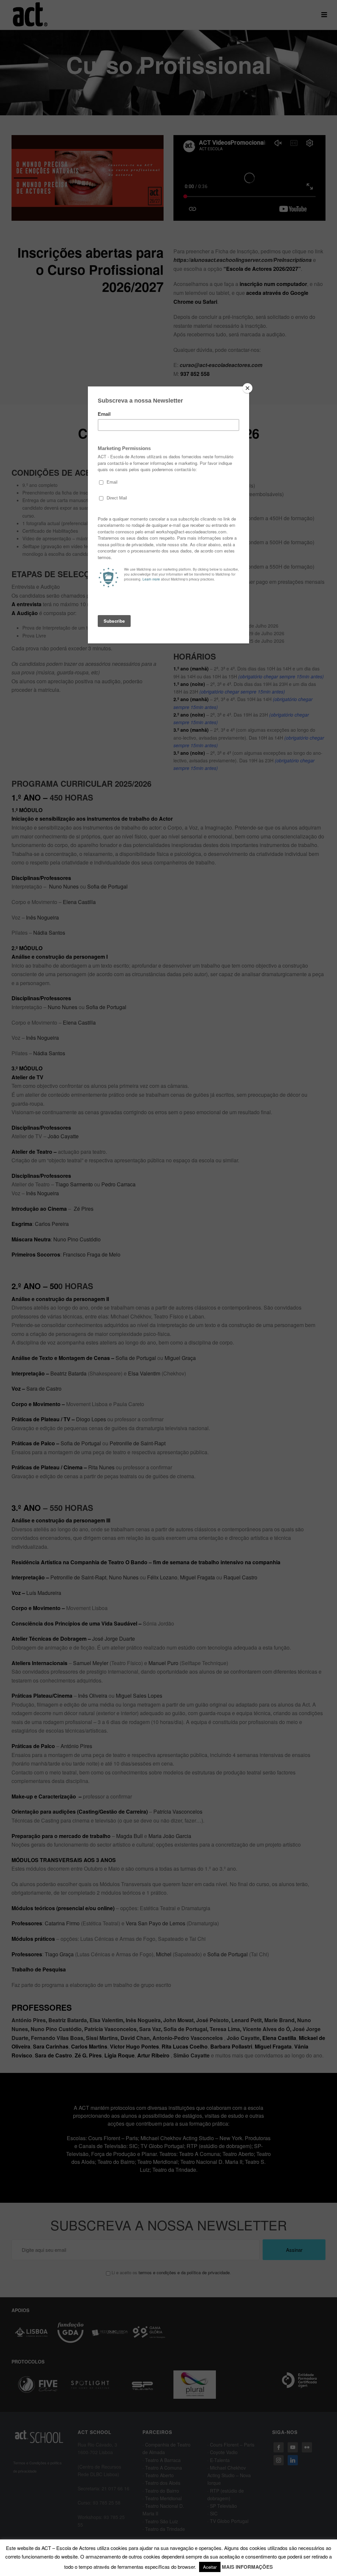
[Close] (247, 388)
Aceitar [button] (210, 2567)
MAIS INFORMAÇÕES (247, 2567)
